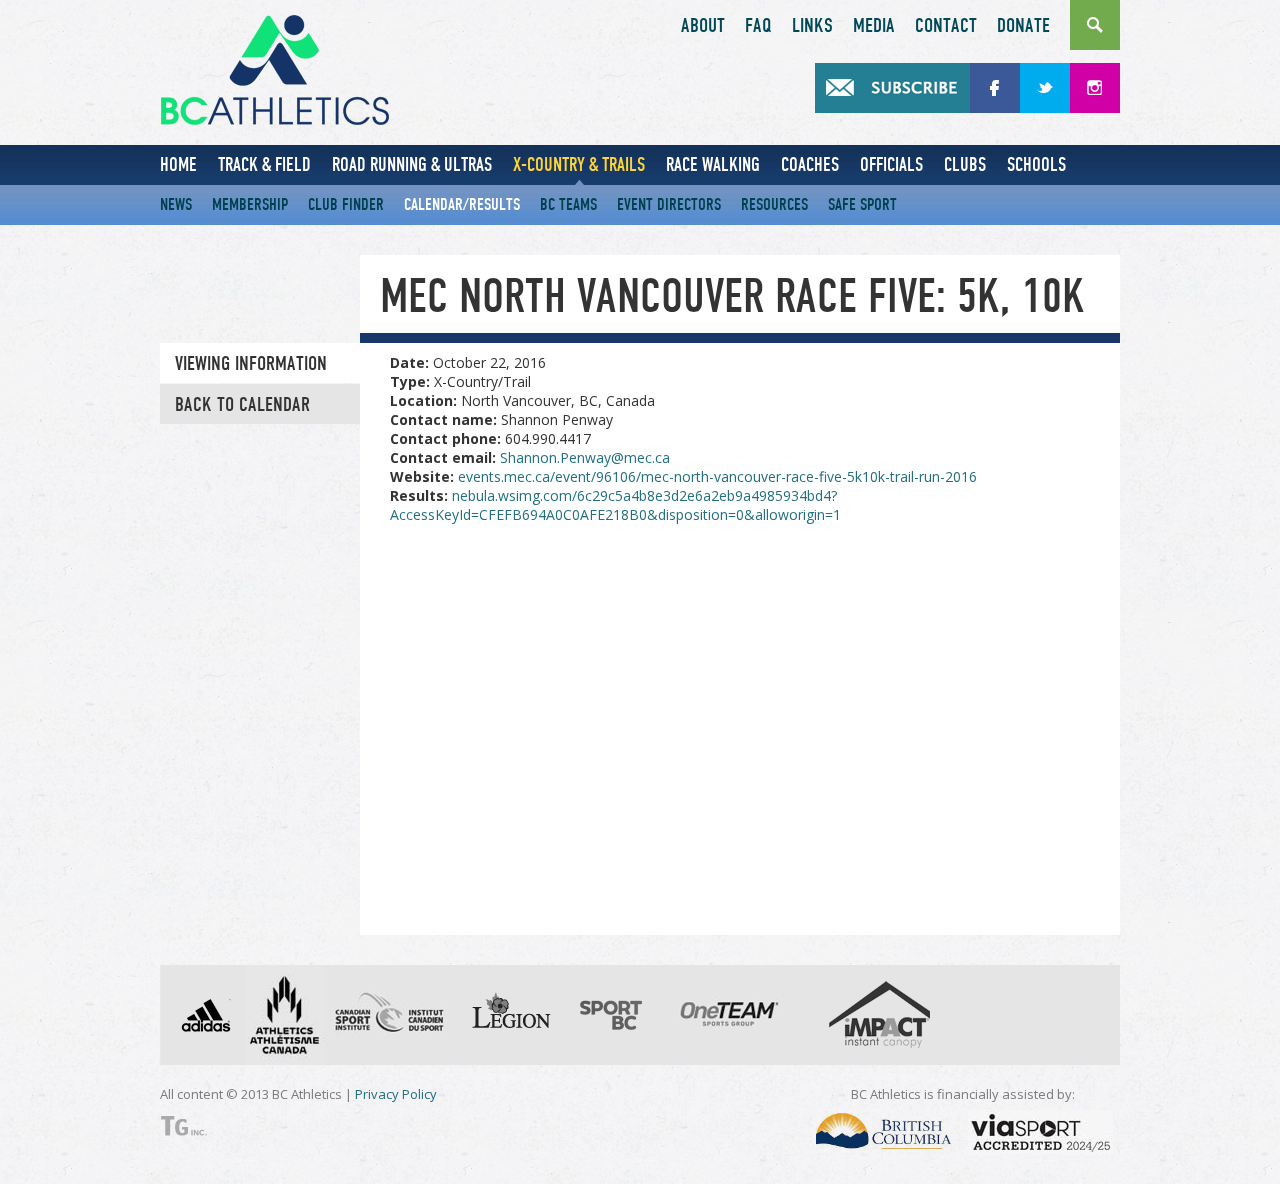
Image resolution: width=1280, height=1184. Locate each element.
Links (812, 26)
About (703, 26)
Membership (250, 204)
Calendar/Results (462, 204)
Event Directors (669, 204)
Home (178, 164)
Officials (891, 164)
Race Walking (713, 164)
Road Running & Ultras (412, 164)
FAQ (758, 26)
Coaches (810, 164)
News (176, 204)
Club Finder (346, 204)
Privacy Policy (396, 1094)
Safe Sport (862, 204)
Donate (1023, 26)
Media (874, 26)
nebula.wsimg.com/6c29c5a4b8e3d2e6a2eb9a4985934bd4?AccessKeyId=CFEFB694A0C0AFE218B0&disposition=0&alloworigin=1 (615, 505)
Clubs (965, 164)
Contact (946, 26)
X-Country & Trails (579, 164)
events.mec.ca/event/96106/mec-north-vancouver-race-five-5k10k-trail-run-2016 (717, 476)
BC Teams (568, 204)
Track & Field (264, 164)
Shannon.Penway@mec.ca (585, 457)
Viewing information (251, 364)
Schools (1036, 164)
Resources (774, 204)
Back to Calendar (242, 405)
